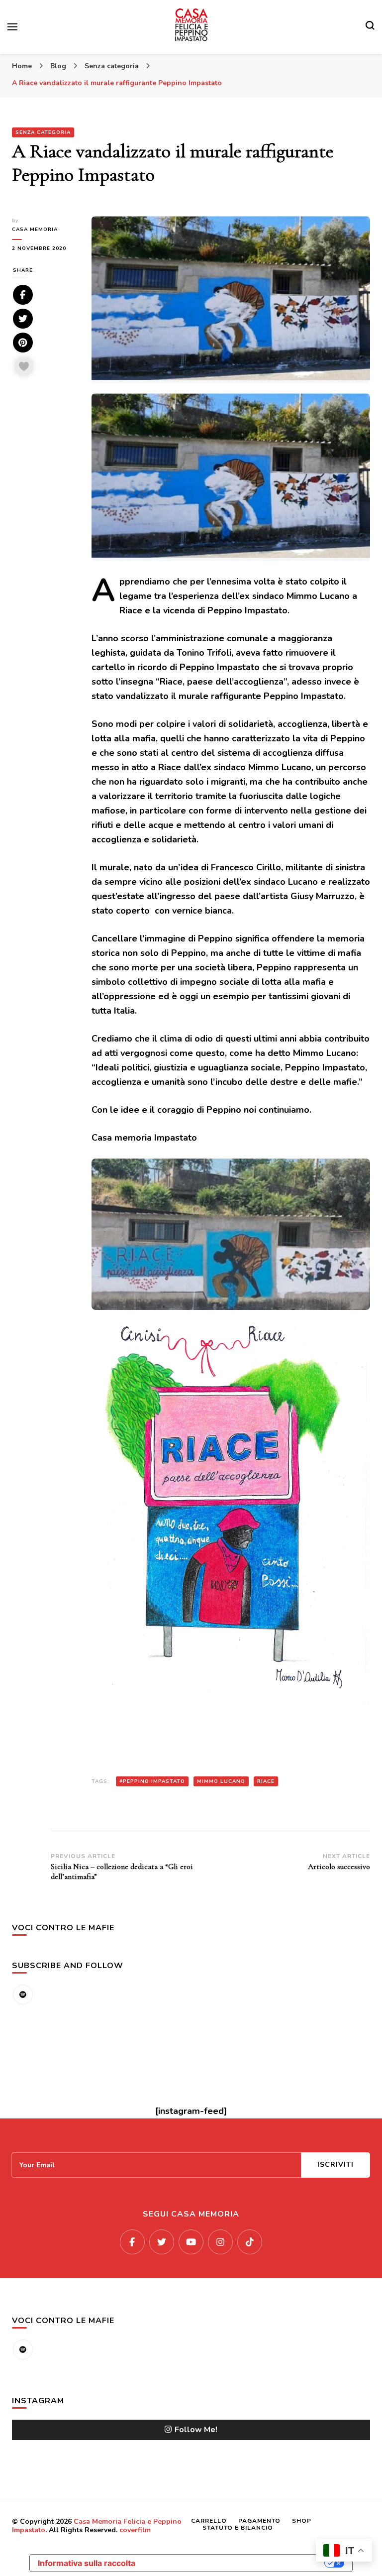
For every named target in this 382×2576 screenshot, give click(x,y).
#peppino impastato (152, 1781)
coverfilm (135, 2530)
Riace (266, 1781)
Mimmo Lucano (221, 1781)
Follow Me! (196, 2430)
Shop (302, 2521)
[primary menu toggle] (12, 27)
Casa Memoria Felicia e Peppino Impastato (97, 2526)
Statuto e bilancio (238, 2528)
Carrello (209, 2521)
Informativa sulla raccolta (87, 2563)
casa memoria (35, 230)
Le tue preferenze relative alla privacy (235, 2563)
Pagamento (259, 2521)
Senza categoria (43, 132)
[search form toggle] (370, 27)
